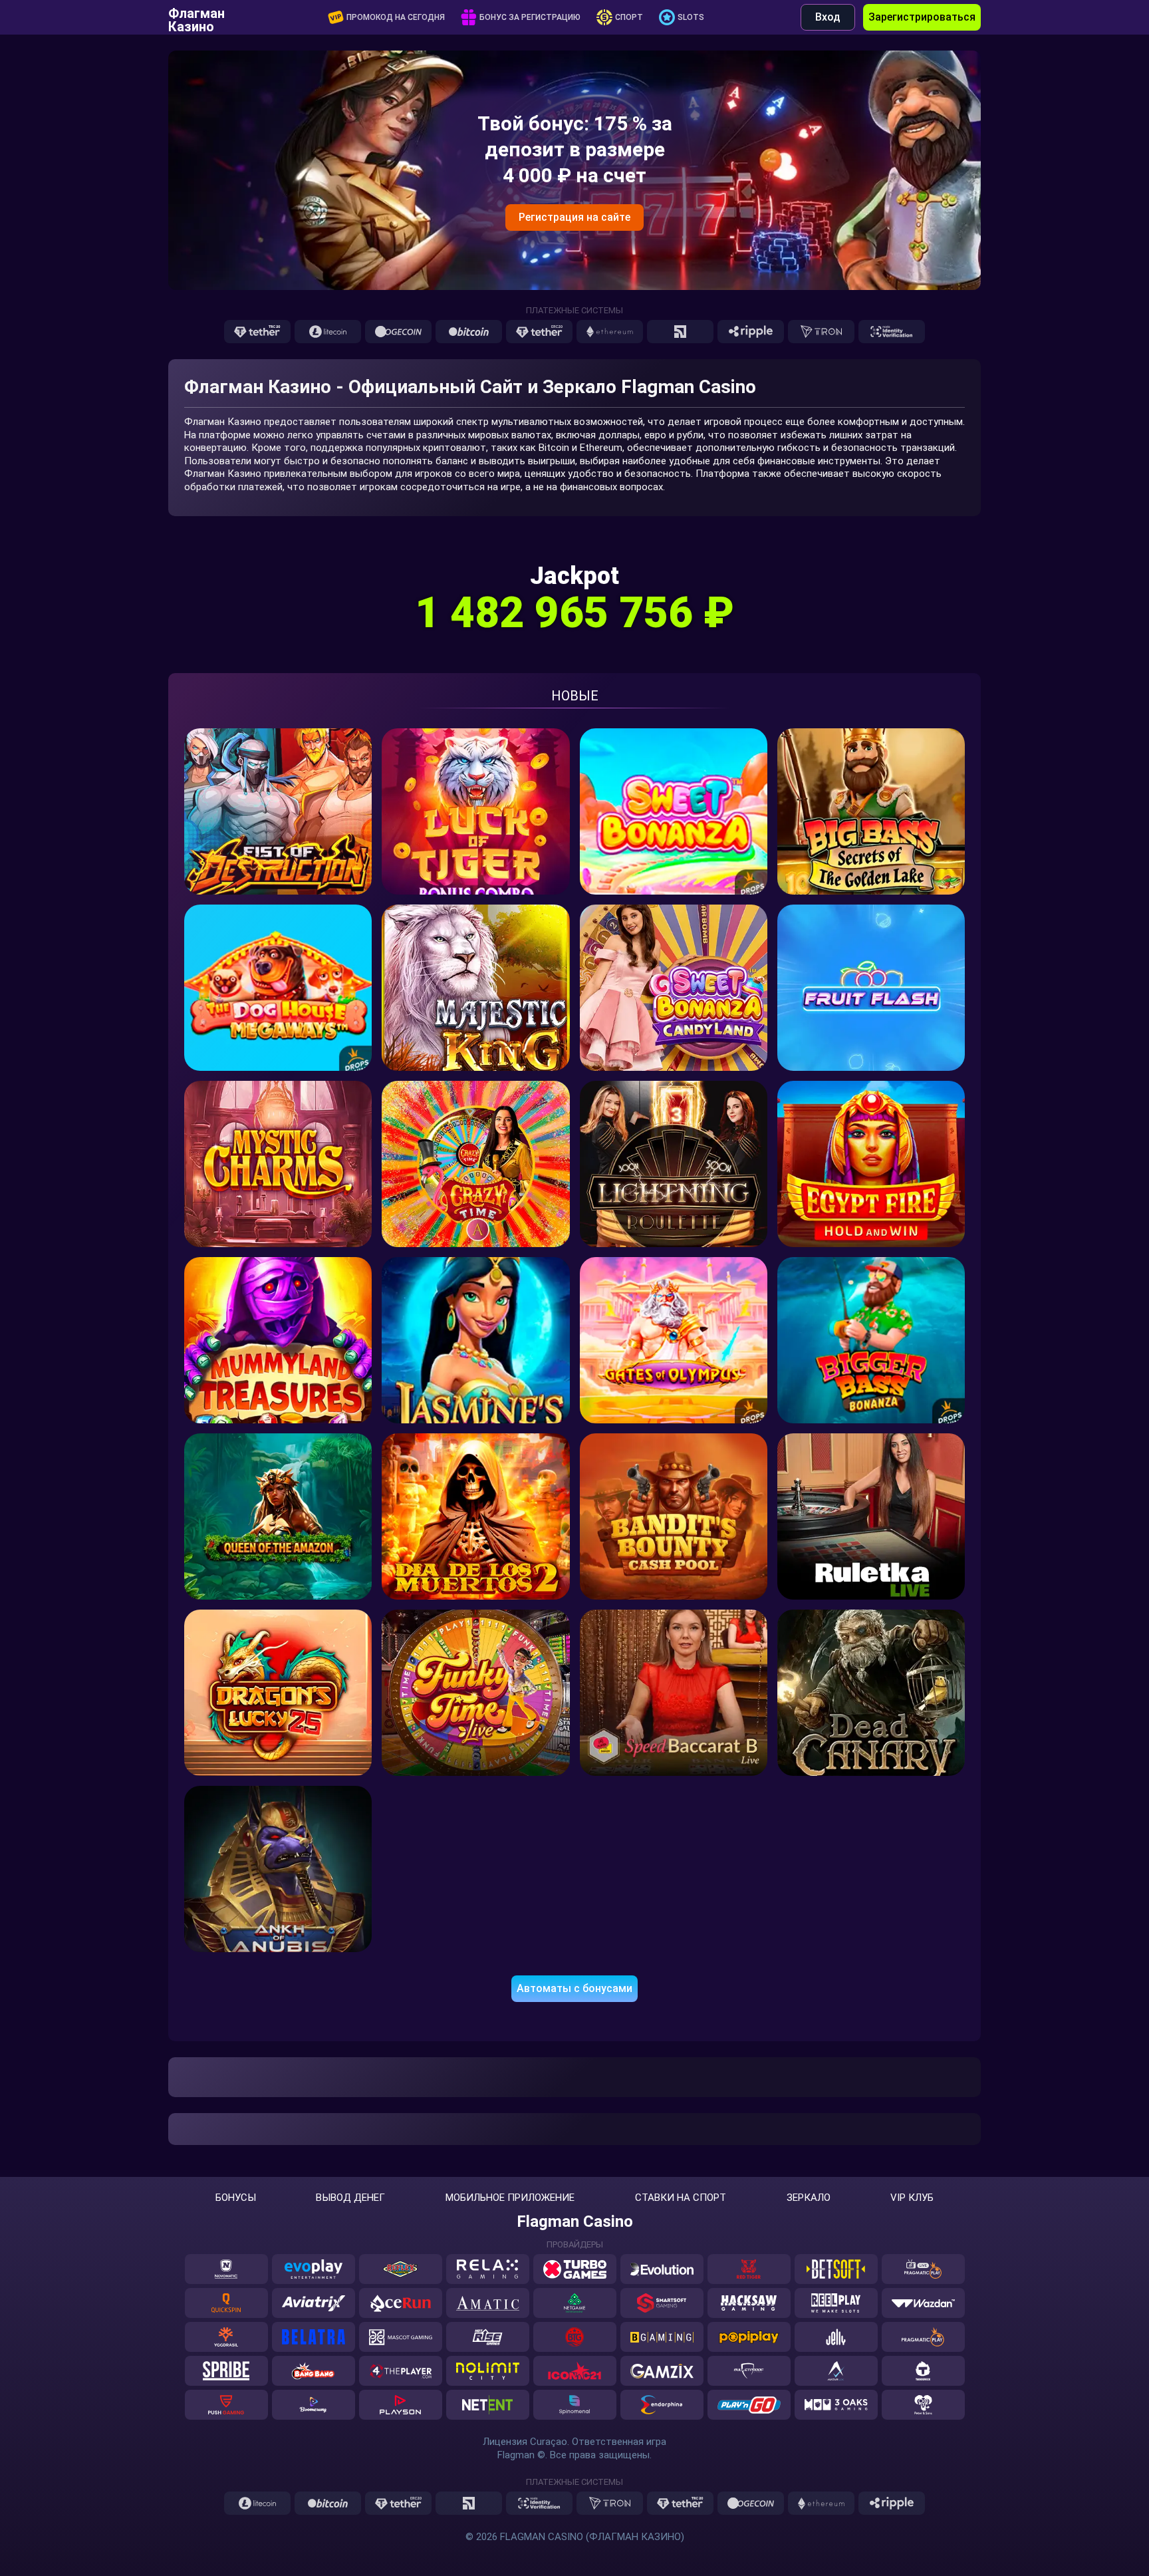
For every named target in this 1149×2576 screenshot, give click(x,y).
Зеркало (809, 2198)
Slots (691, 17)
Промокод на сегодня (396, 17)
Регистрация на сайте (574, 217)
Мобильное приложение (510, 2198)
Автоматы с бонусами (574, 1988)
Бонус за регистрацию (530, 17)
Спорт (629, 17)
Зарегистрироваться (922, 17)
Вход (828, 17)
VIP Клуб (912, 2198)
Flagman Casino (575, 2221)
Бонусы (236, 2198)
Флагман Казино (196, 17)
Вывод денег (350, 2198)
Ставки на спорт (681, 2198)
